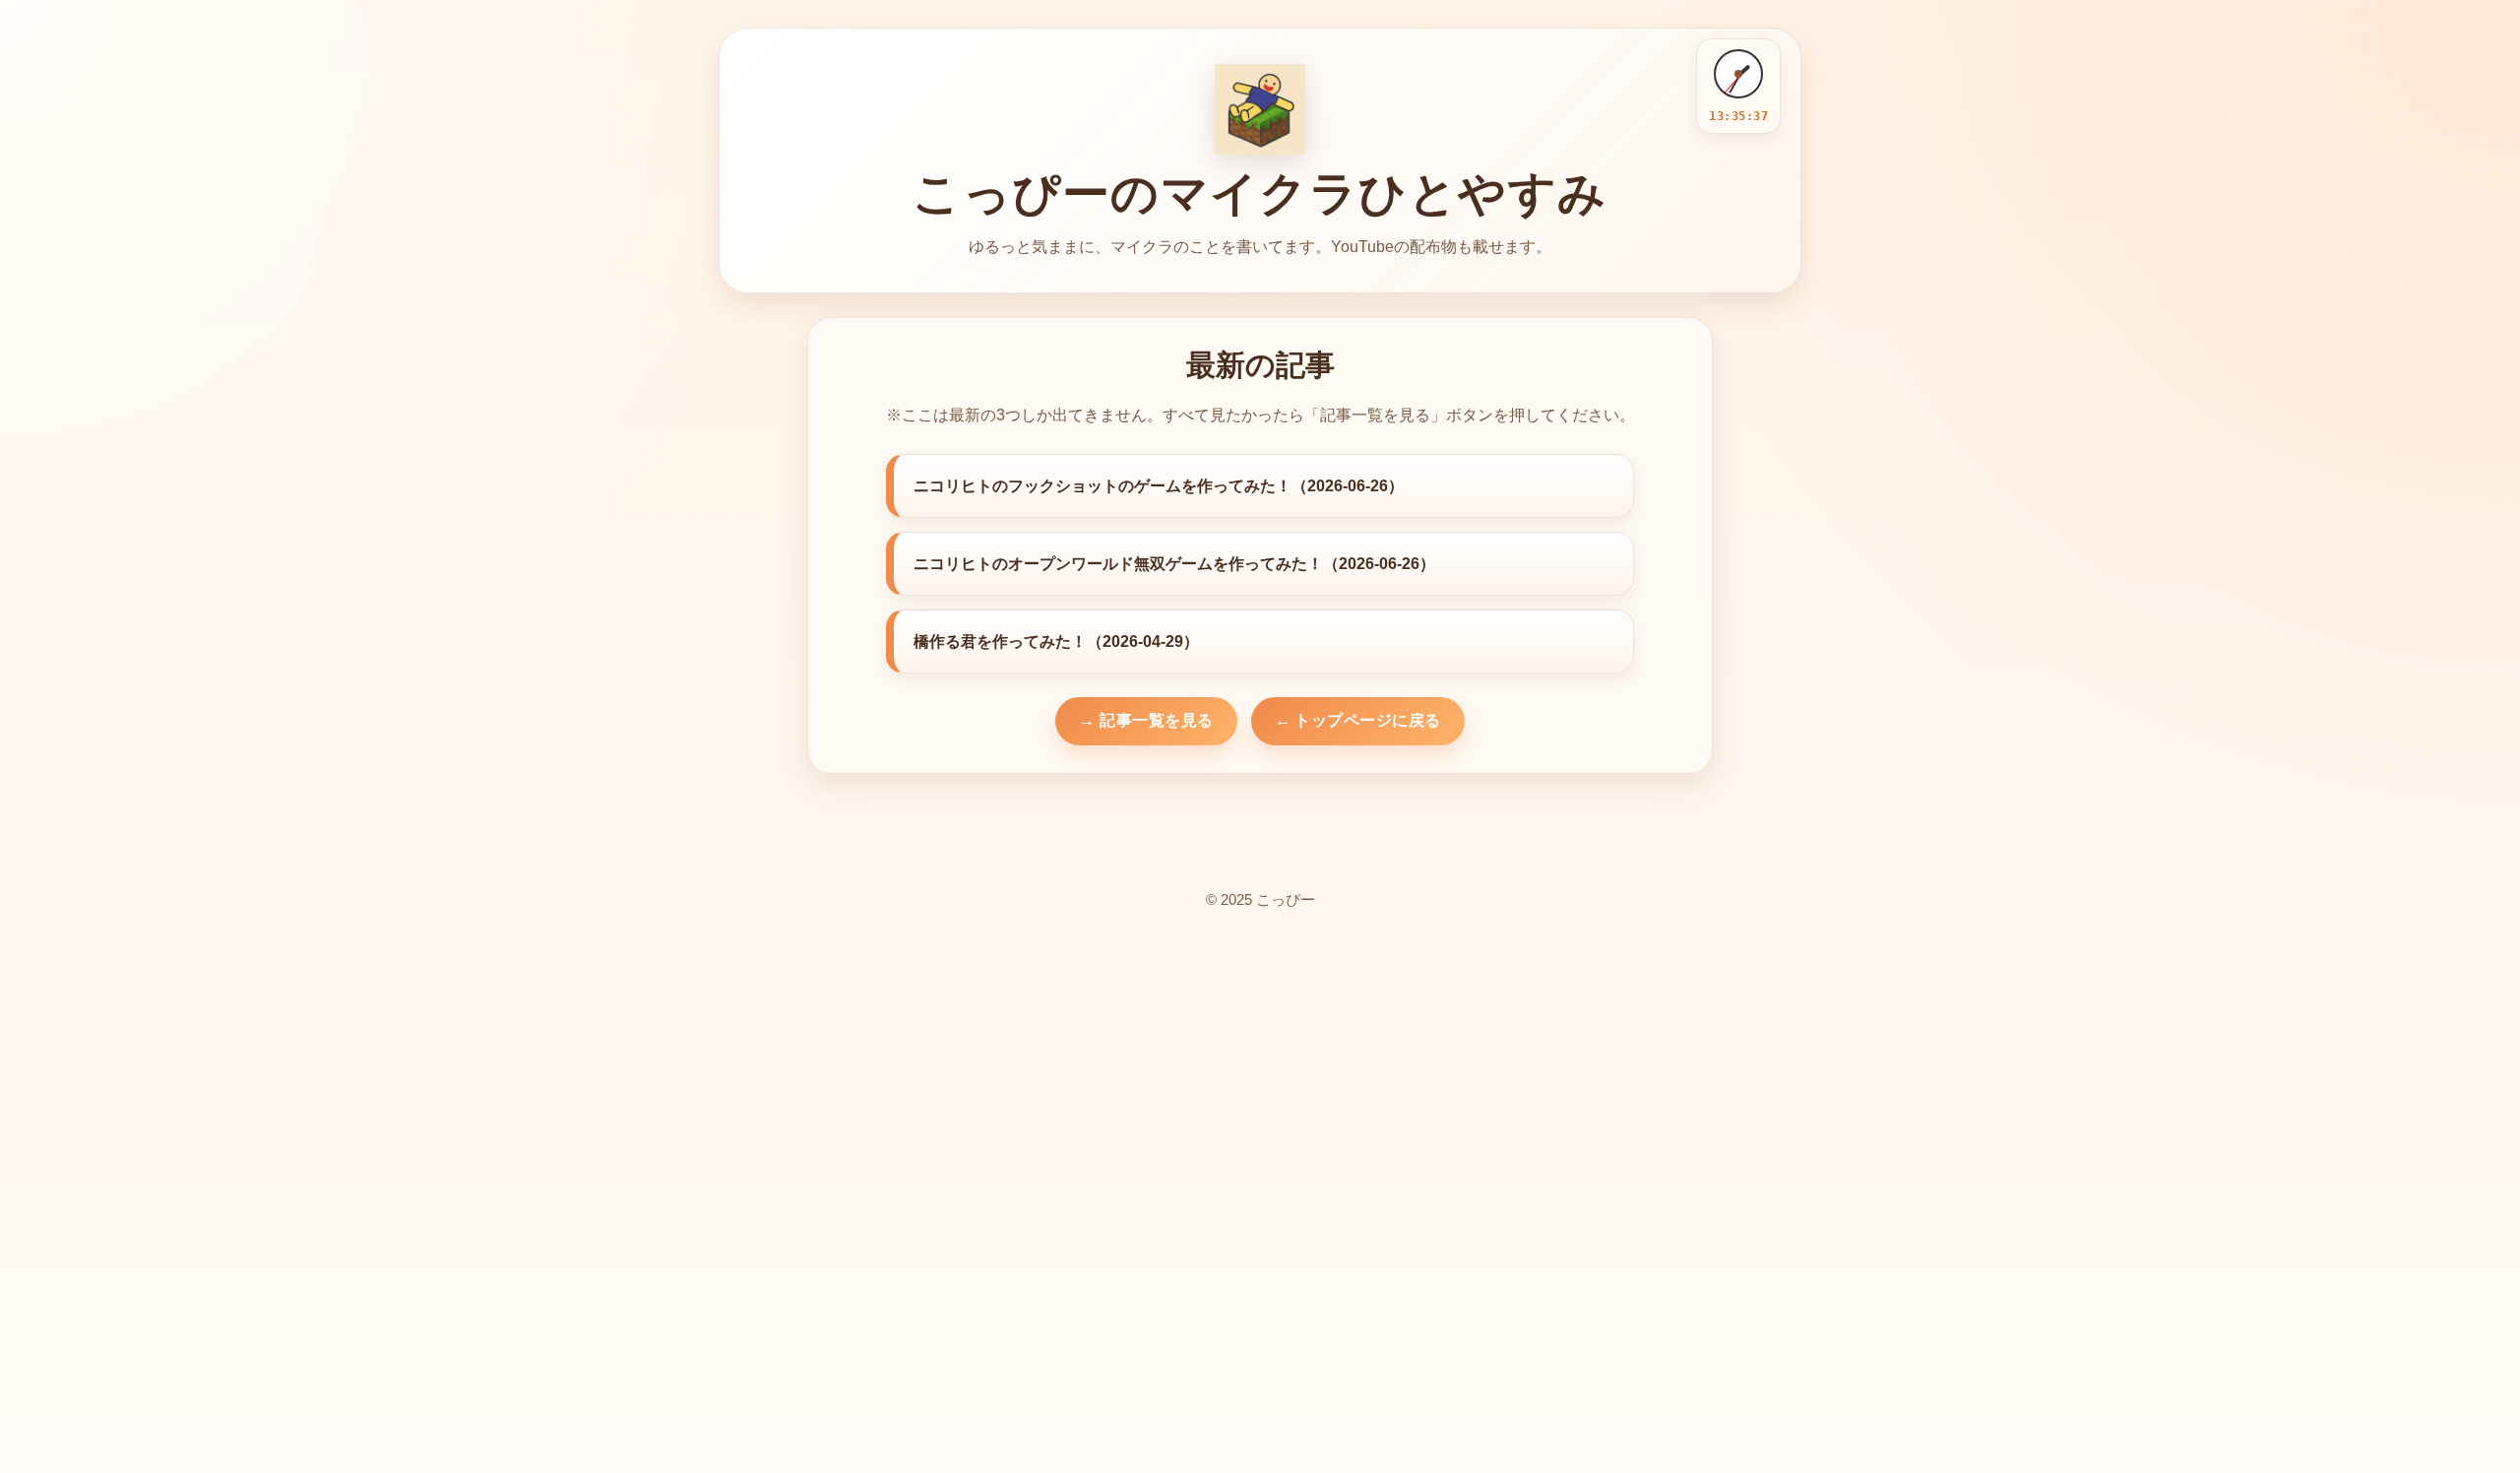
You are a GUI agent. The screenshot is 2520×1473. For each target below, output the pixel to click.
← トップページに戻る (1358, 720)
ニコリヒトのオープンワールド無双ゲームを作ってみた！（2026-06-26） (1174, 564)
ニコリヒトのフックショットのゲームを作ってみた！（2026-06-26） (1159, 486)
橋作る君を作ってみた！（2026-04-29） (1056, 641)
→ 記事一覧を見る (1146, 720)
